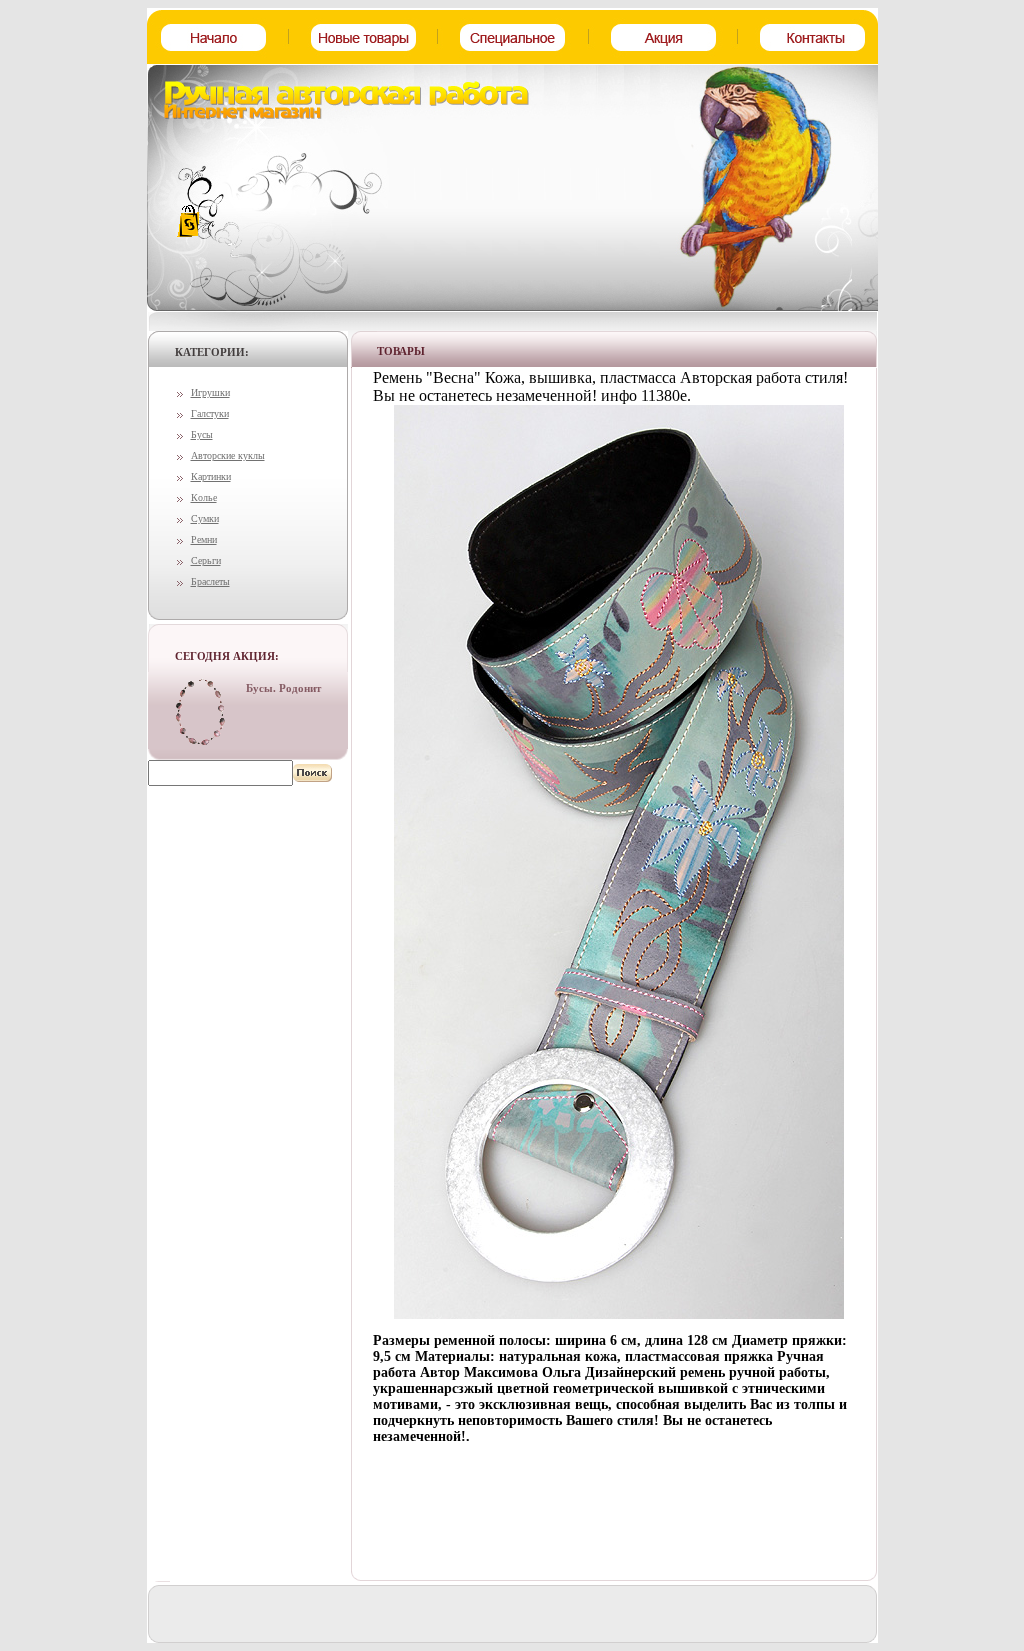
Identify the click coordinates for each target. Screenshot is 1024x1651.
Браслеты (210, 581)
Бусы (202, 434)
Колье (204, 497)
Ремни (204, 539)
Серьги (206, 560)
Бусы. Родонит (283, 688)
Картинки (211, 476)
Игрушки (210, 392)
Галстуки (210, 413)
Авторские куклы (228, 455)
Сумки (205, 518)
